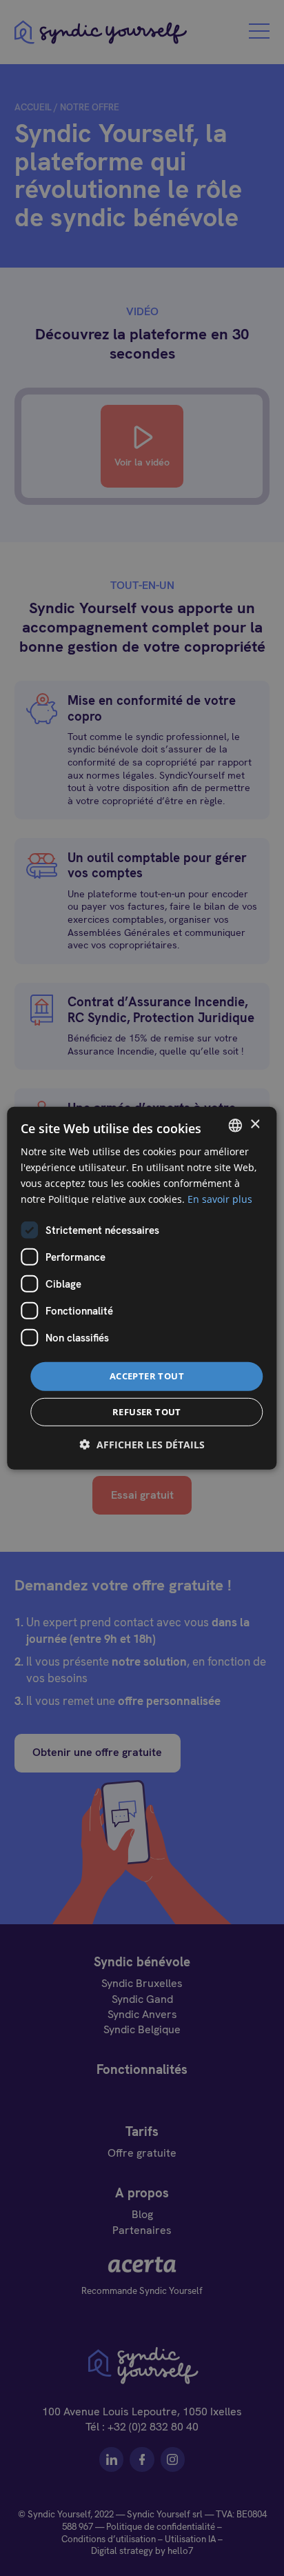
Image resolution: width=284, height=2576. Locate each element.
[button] (142, 1445)
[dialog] (142, 1288)
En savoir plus (220, 1199)
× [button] (255, 1125)
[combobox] (236, 1125)
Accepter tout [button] (147, 1376)
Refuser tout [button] (147, 1412)
